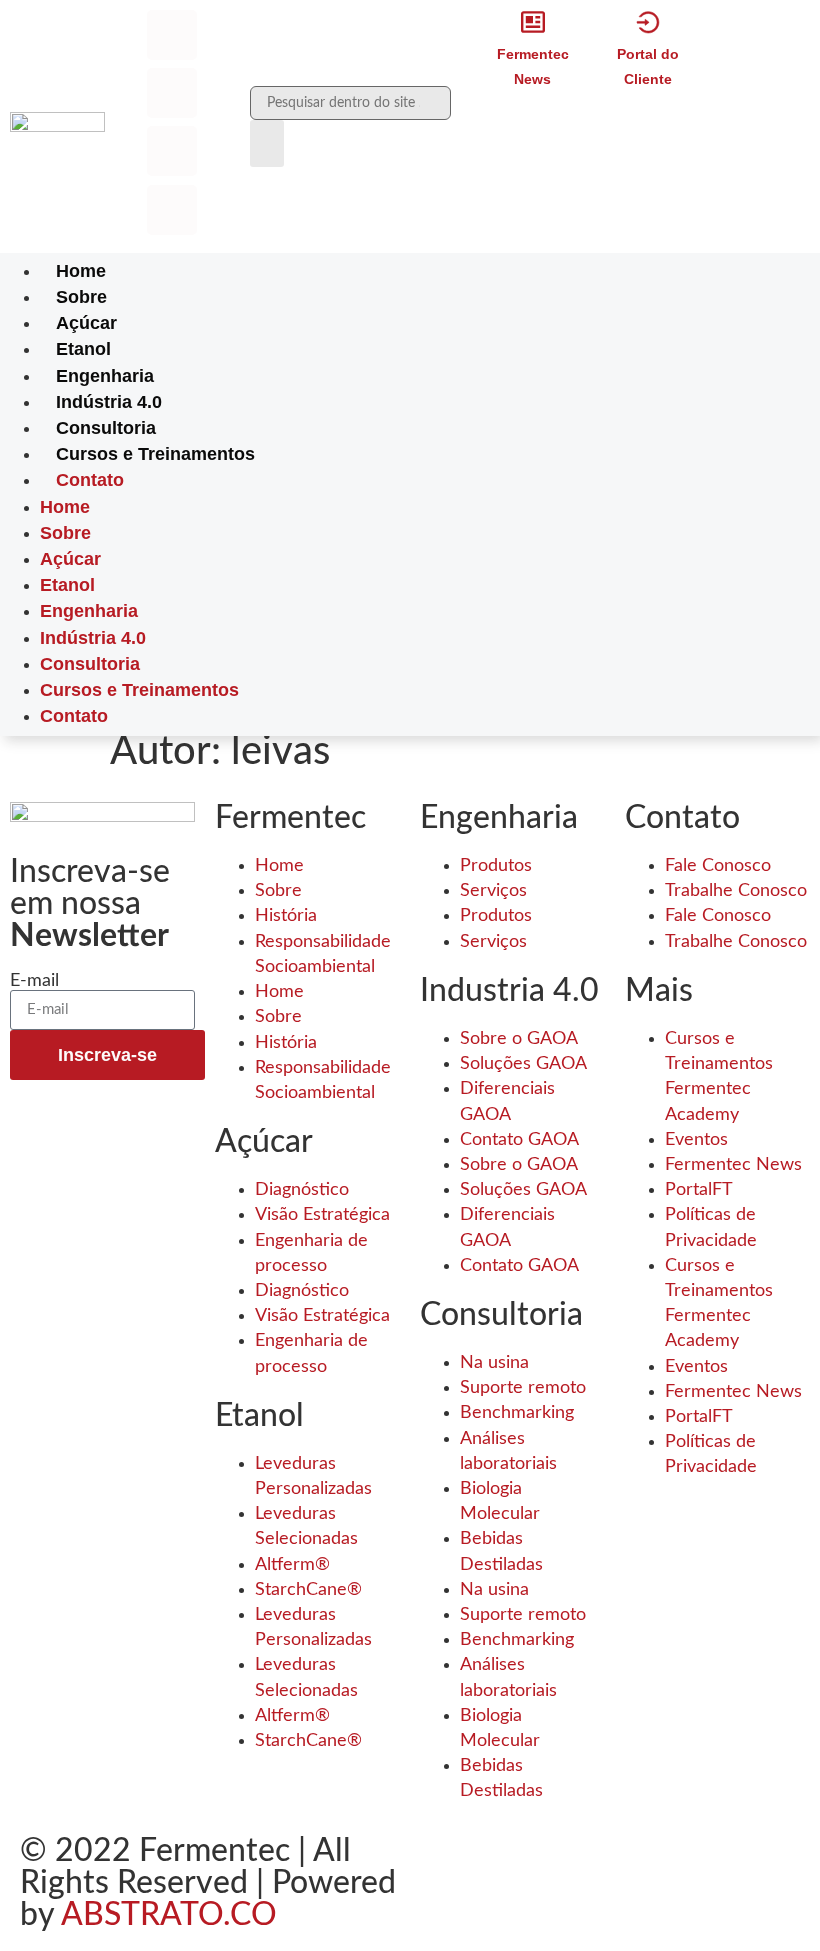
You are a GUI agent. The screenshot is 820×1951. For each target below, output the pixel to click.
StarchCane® (308, 1590)
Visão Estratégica (322, 1215)
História (286, 916)
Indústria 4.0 (109, 402)
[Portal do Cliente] (648, 22)
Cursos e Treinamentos (155, 454)
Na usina (494, 1363)
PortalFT (699, 1190)
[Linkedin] (172, 151)
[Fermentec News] (533, 22)
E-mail (34, 981)
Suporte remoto (523, 1388)
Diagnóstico (302, 1190)
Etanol (83, 349)
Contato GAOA (519, 1140)
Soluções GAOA (523, 1064)
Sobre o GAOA (519, 1039)
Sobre (81, 297)
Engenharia (105, 376)
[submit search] (267, 143)
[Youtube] (172, 210)
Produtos (496, 866)
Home (81, 271)
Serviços (493, 891)
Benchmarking (517, 1413)
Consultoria (106, 428)
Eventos (696, 1140)
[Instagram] (172, 93)
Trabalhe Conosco (736, 891)
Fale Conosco (718, 866)
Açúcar (86, 323)
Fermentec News (733, 1165)
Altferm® (292, 1565)
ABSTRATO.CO (169, 1915)
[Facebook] (172, 35)
